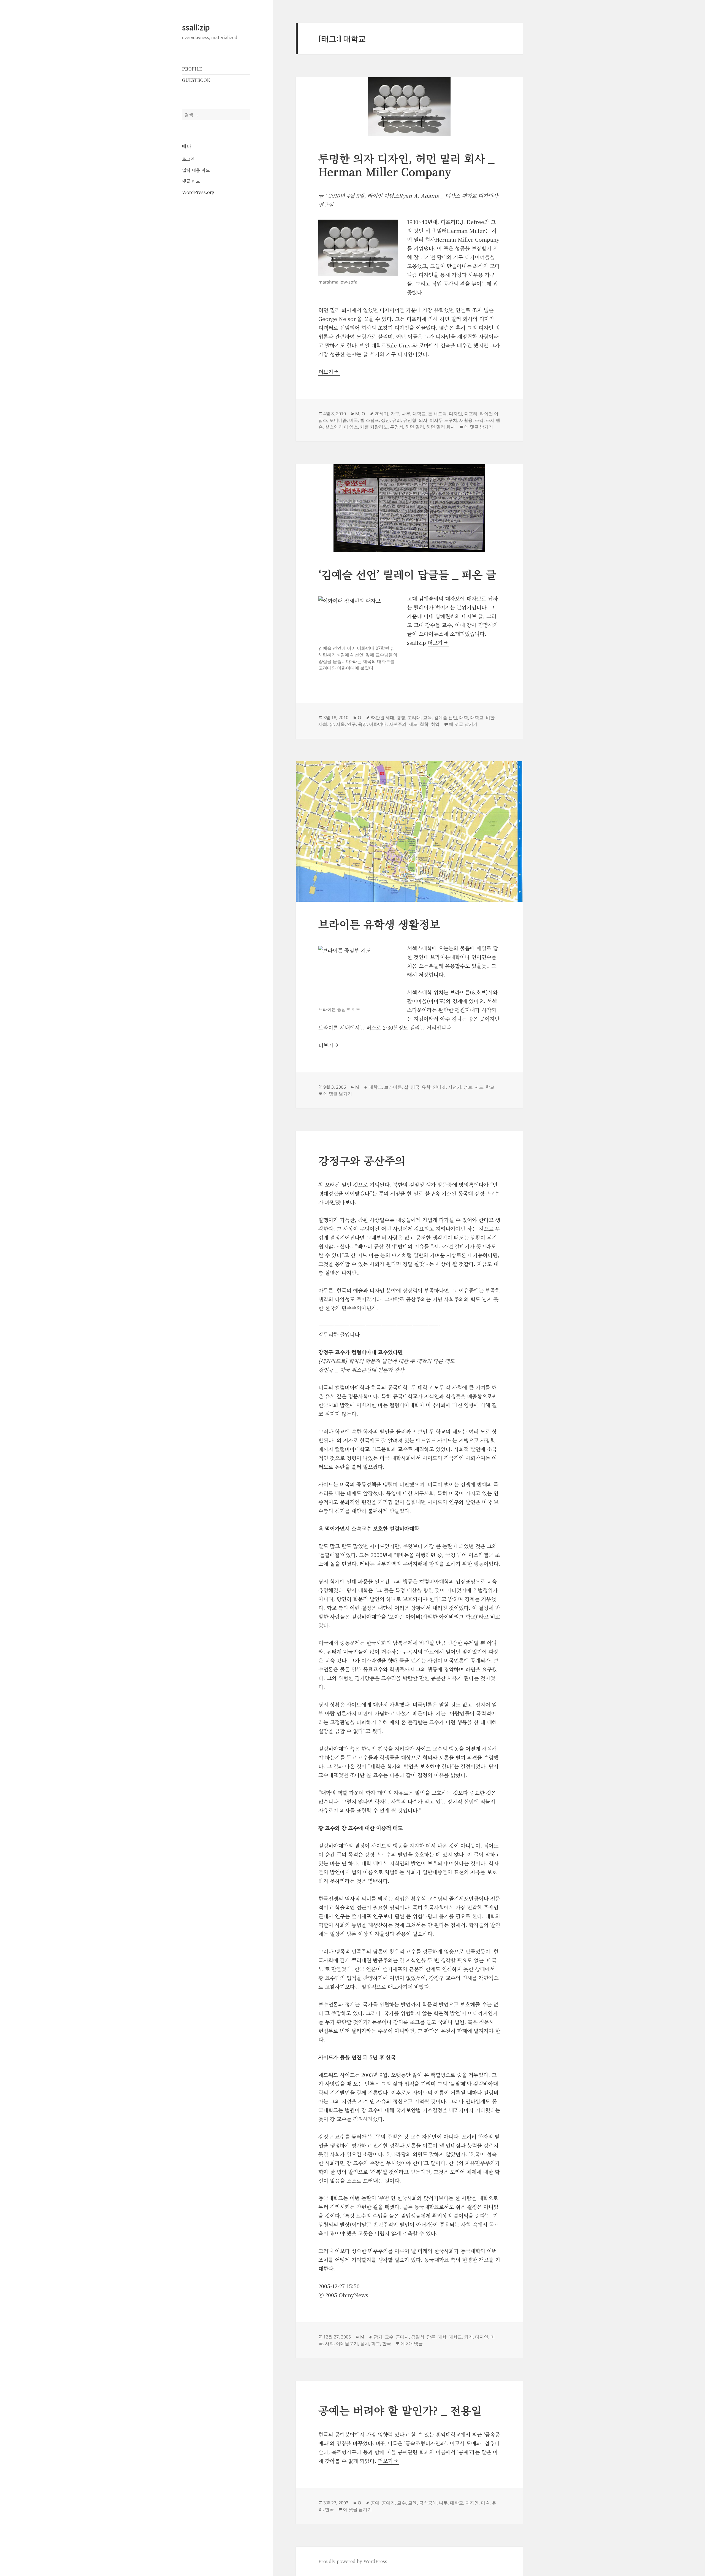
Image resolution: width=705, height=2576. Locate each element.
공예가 (388, 2503)
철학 (424, 724)
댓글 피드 (191, 181)
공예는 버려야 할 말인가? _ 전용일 (400, 2410)
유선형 (410, 420)
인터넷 (439, 1087)
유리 (397, 420)
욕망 (362, 724)
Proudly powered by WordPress (353, 2561)
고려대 (414, 717)
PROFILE (192, 69)
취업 (435, 724)
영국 (415, 1087)
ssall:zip (196, 27)
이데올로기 (347, 2343)
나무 (406, 414)
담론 (431, 2337)
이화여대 (378, 724)
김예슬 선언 (446, 717)
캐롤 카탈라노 (374, 427)
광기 (378, 2337)
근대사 (402, 2337)
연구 (351, 724)
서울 (340, 724)
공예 (375, 2503)
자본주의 (398, 724)
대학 (464, 717)
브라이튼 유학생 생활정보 (379, 924)
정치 (365, 2343)
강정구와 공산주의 (362, 1160)
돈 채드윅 (437, 414)
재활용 (466, 420)
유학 (426, 1087)
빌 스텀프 (370, 420)
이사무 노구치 (443, 420)
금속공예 (428, 2503)
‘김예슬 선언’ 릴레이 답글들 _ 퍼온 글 (407, 574)
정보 (468, 1087)
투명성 (397, 427)
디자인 (455, 414)
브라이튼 (393, 1087)
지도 (479, 1087)
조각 (479, 420)
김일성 (418, 2337)
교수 (389, 2337)
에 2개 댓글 (412, 2343)
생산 (386, 420)
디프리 (471, 414)
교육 (427, 717)
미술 (485, 2503)
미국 (354, 420)
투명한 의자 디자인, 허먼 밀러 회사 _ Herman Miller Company (406, 165)
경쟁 (401, 717)
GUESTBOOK (196, 80)
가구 (395, 414)
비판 (490, 717)
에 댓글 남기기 (479, 427)
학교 (490, 1087)
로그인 (188, 159)
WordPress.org (198, 192)
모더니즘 (338, 420)
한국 (387, 2343)
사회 (323, 724)
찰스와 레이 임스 (341, 427)
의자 (423, 420)
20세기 (381, 414)
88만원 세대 (383, 717)
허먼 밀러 (415, 427)
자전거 (455, 1087)
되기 (468, 2337)
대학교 (419, 414)
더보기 (329, 372)
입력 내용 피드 (196, 170)
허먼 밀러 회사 (441, 427)
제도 (413, 724)
